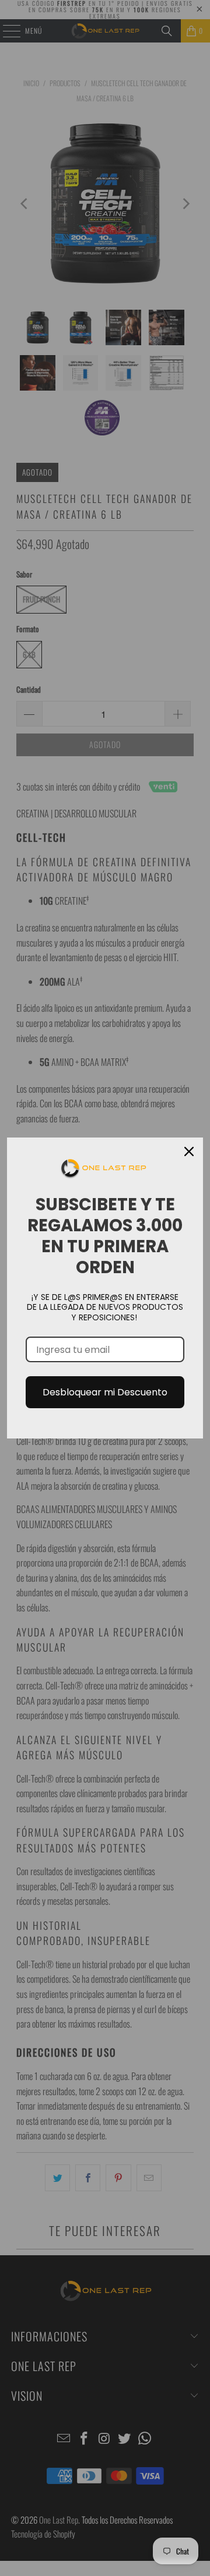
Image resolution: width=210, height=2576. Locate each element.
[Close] (189, 1151)
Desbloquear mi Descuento (105, 1392)
